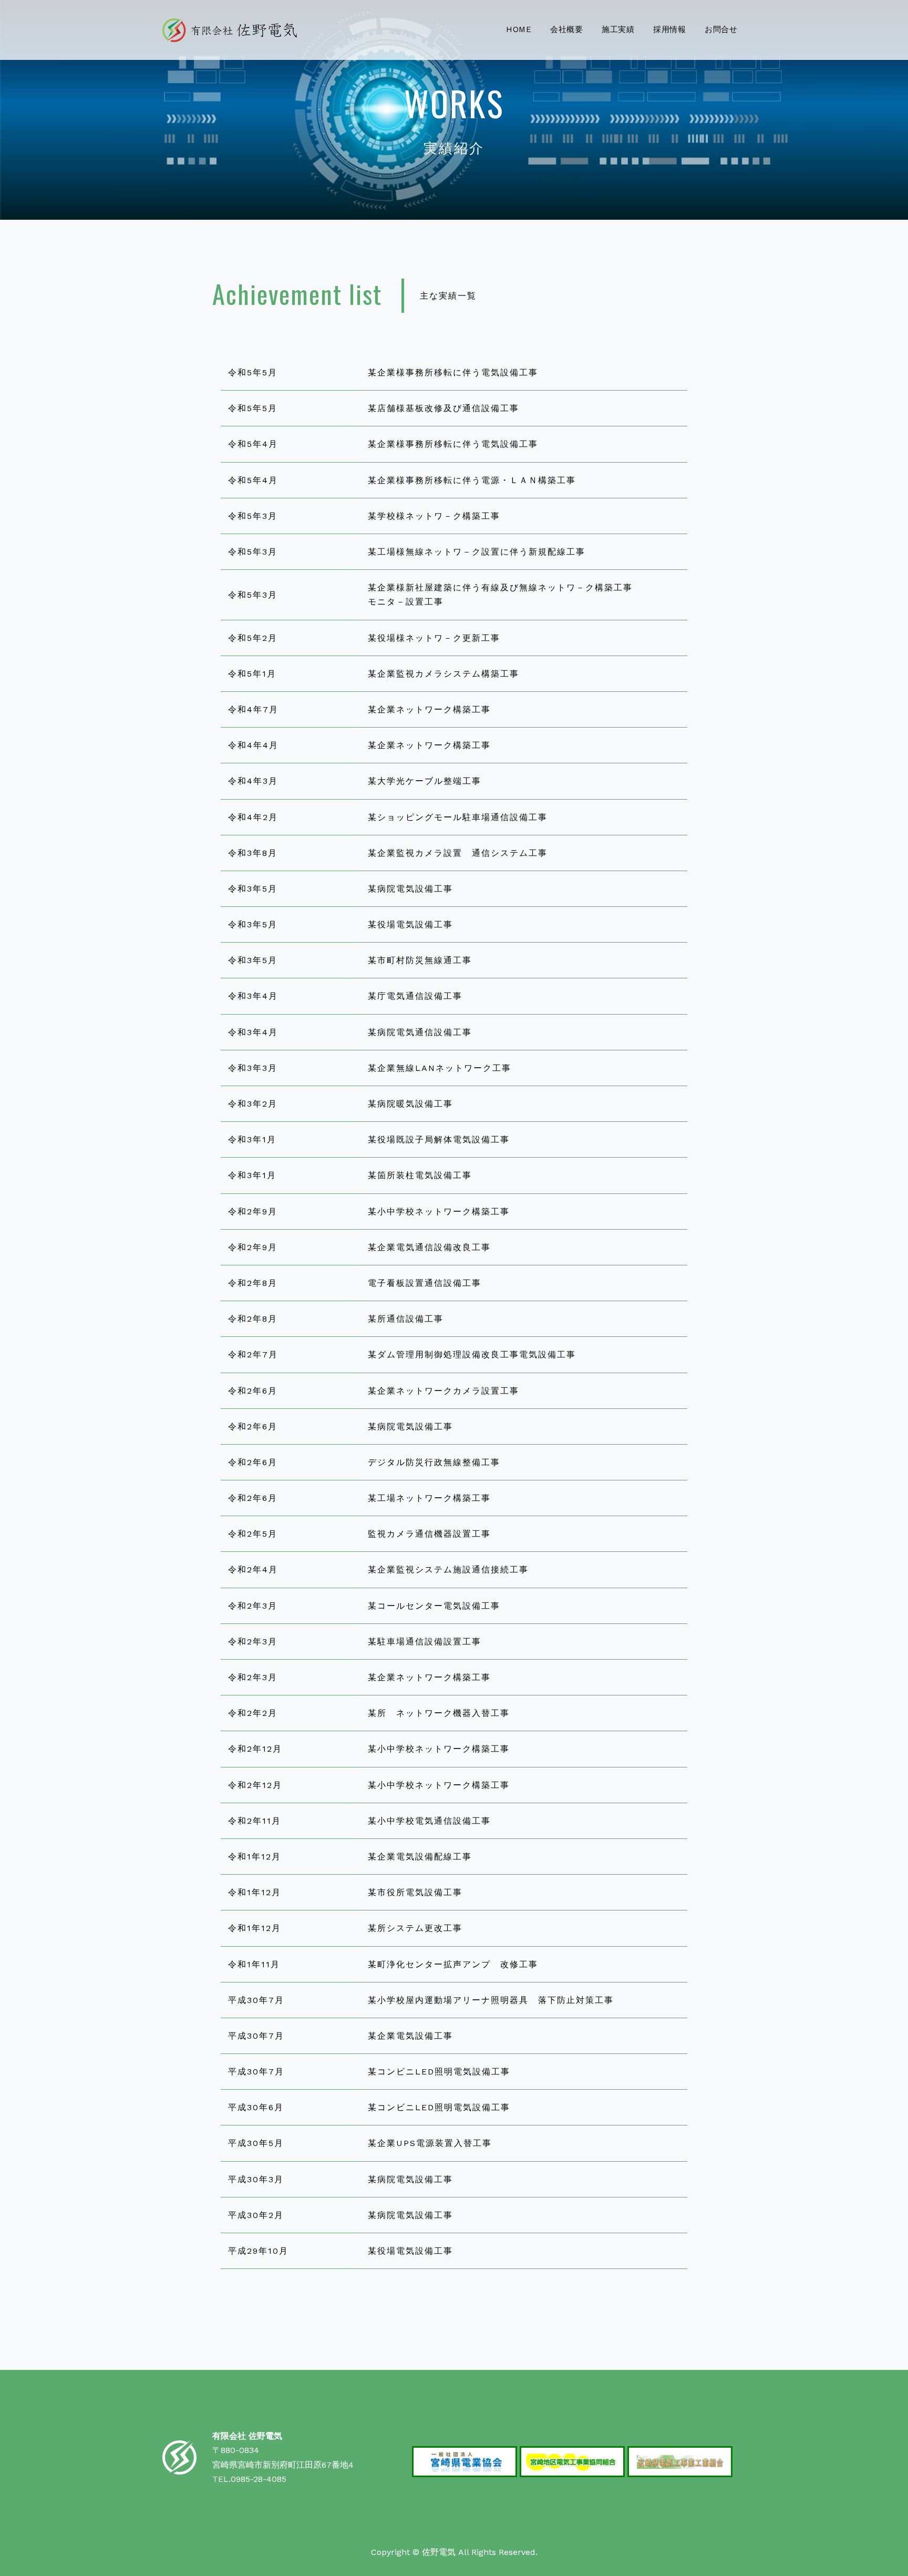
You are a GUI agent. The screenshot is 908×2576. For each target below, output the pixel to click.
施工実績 (618, 29)
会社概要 (567, 29)
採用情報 (670, 29)
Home (519, 29)
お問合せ (721, 29)
